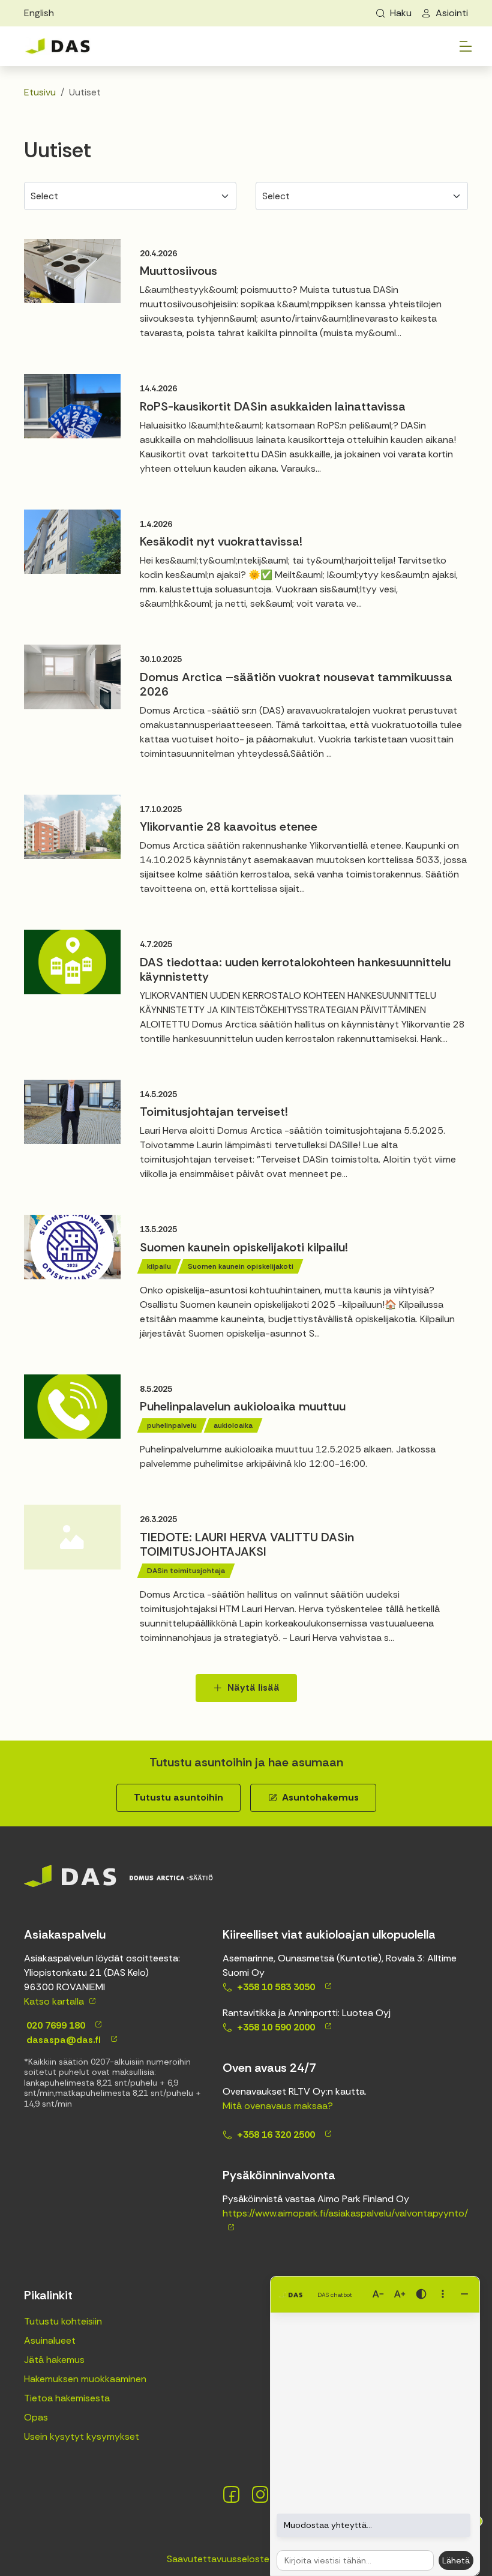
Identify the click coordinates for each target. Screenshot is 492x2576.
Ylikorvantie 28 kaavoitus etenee (229, 826)
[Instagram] (260, 2494)
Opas (36, 2417)
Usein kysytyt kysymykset (82, 2436)
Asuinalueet (50, 2340)
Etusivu (40, 92)
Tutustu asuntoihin (178, 1797)
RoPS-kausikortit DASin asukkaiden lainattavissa (273, 406)
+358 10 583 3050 (276, 1987)
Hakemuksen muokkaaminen (85, 2379)
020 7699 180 (55, 2025)
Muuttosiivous (178, 271)
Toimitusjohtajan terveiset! (214, 1112)
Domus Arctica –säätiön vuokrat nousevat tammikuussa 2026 (296, 684)
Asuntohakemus (320, 1797)
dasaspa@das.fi (62, 2040)
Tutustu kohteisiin (63, 2321)
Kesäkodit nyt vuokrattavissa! (221, 541)
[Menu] (466, 46)
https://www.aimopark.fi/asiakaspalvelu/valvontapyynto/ (345, 2213)
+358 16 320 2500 (276, 2135)
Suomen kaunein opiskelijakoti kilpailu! (244, 1247)
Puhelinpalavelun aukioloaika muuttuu (243, 1406)
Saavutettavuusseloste (218, 2559)
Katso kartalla (54, 2001)
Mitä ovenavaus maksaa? (278, 2106)
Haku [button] (401, 13)
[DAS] (58, 47)
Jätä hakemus (54, 2360)
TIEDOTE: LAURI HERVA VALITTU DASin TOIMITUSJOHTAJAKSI (247, 1544)
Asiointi (452, 13)
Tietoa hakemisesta (67, 2398)
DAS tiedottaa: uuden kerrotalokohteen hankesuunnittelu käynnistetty (295, 969)
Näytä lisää (253, 1687)
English (39, 13)
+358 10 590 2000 (276, 2027)
